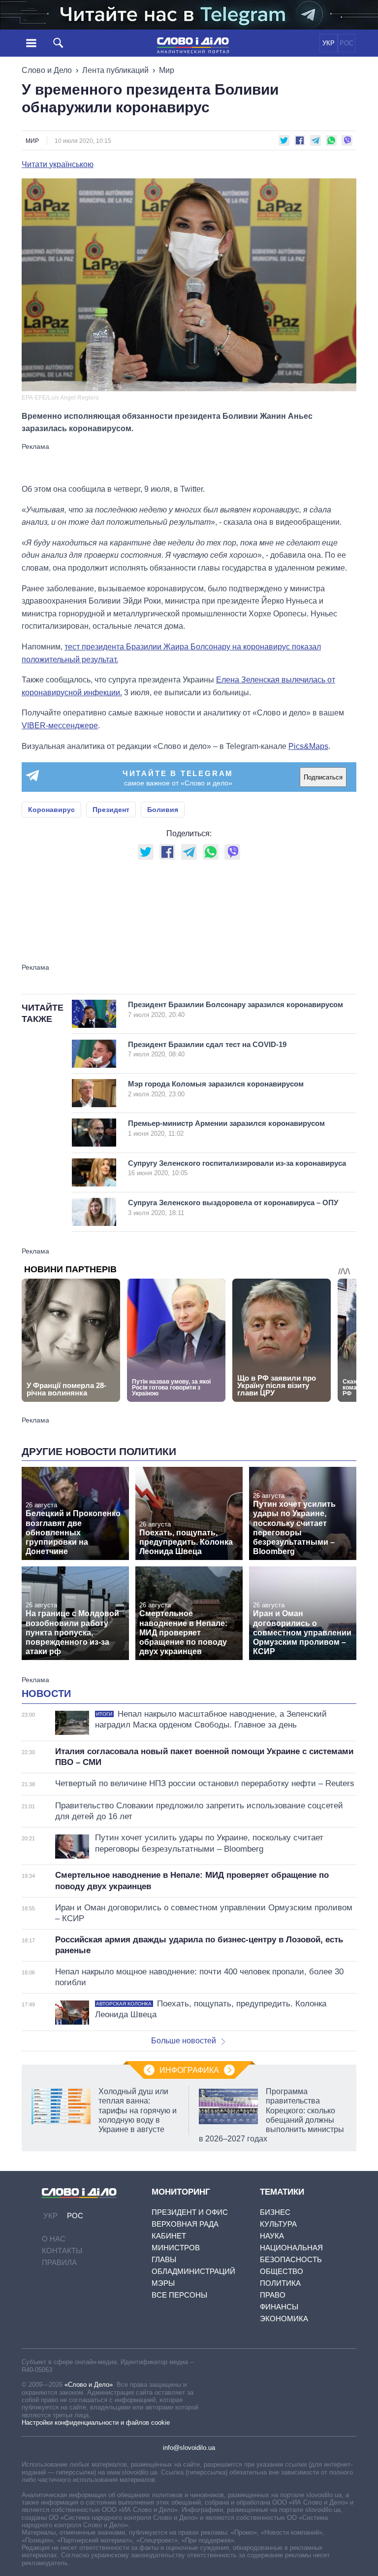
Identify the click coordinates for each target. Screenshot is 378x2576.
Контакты (62, 2251)
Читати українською (58, 165)
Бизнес (275, 2212)
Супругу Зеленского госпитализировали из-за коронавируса (237, 1168)
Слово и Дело (47, 70)
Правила (59, 2262)
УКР (329, 43)
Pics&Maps (308, 746)
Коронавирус (51, 810)
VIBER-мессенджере (60, 726)
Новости (46, 1694)
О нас (54, 2239)
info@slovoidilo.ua (189, 2448)
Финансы (279, 2307)
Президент (111, 810)
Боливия (163, 810)
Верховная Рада (185, 2224)
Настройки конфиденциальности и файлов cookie (96, 2423)
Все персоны (179, 2295)
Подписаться (323, 777)
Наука (272, 2236)
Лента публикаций (115, 70)
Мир (167, 70)
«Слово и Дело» (89, 2385)
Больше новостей (184, 2041)
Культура (278, 2224)
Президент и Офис (190, 2212)
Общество (282, 2271)
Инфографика (189, 2070)
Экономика (284, 2319)
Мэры (163, 2283)
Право (273, 2295)
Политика (280, 2283)
